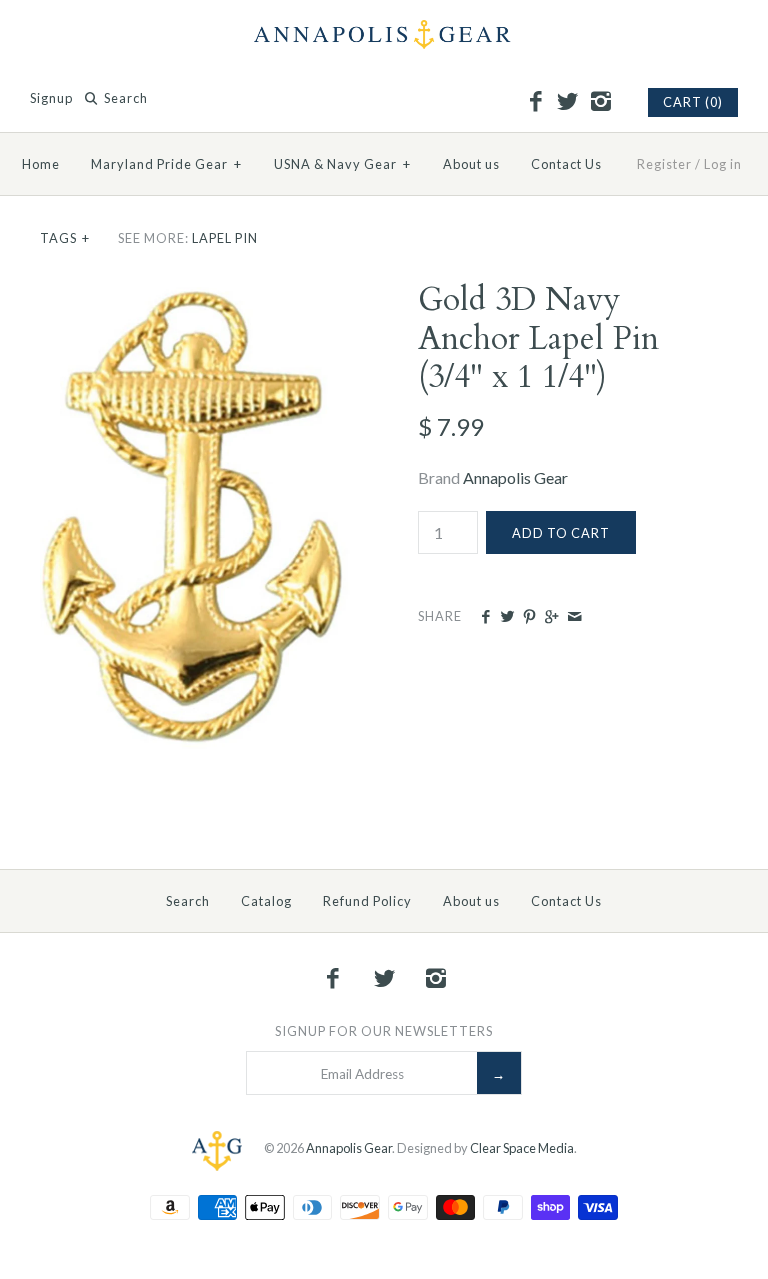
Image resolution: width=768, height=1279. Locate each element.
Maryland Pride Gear (166, 164)
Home (41, 164)
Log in (723, 164)
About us (471, 164)
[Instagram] (600, 102)
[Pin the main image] (529, 617)
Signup (51, 98)
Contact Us (566, 164)
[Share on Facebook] (484, 617)
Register (664, 164)
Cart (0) (693, 102)
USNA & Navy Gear (342, 164)
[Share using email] (574, 617)
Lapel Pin (225, 238)
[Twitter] (568, 102)
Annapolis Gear (515, 477)
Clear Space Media (522, 1149)
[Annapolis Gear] (384, 32)
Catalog (266, 901)
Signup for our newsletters (384, 1031)
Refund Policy (367, 901)
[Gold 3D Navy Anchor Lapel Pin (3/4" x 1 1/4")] (195, 293)
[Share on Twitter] (507, 617)
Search (188, 901)
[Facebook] (535, 102)
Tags (65, 238)
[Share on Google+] (551, 617)
